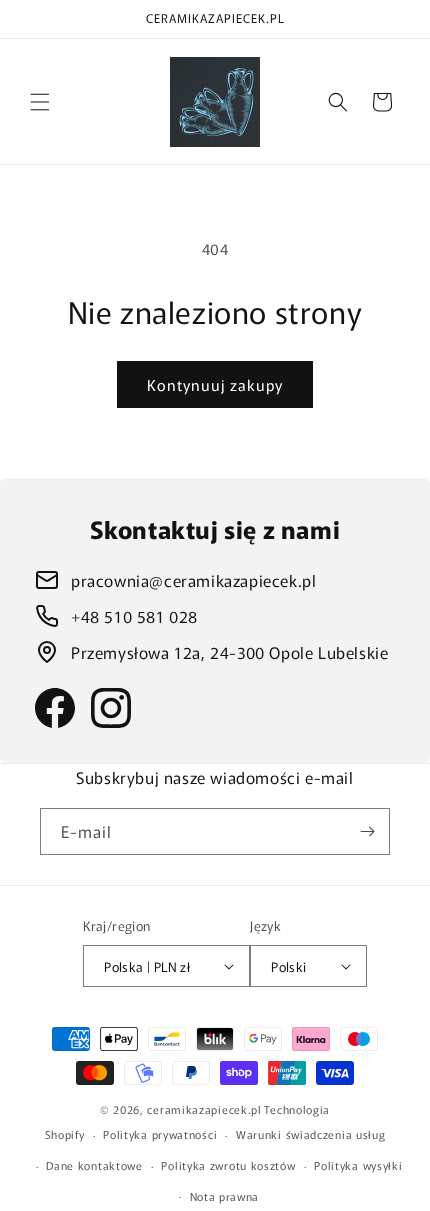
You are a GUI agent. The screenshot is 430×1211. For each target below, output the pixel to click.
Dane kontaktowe (94, 1165)
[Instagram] (111, 708)
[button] (40, 102)
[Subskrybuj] (367, 831)
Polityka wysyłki (358, 1165)
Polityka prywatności (160, 1134)
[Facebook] (55, 708)
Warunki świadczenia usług (311, 1134)
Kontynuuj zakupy (215, 384)
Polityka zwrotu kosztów (228, 1165)
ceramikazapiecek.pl (204, 1109)
